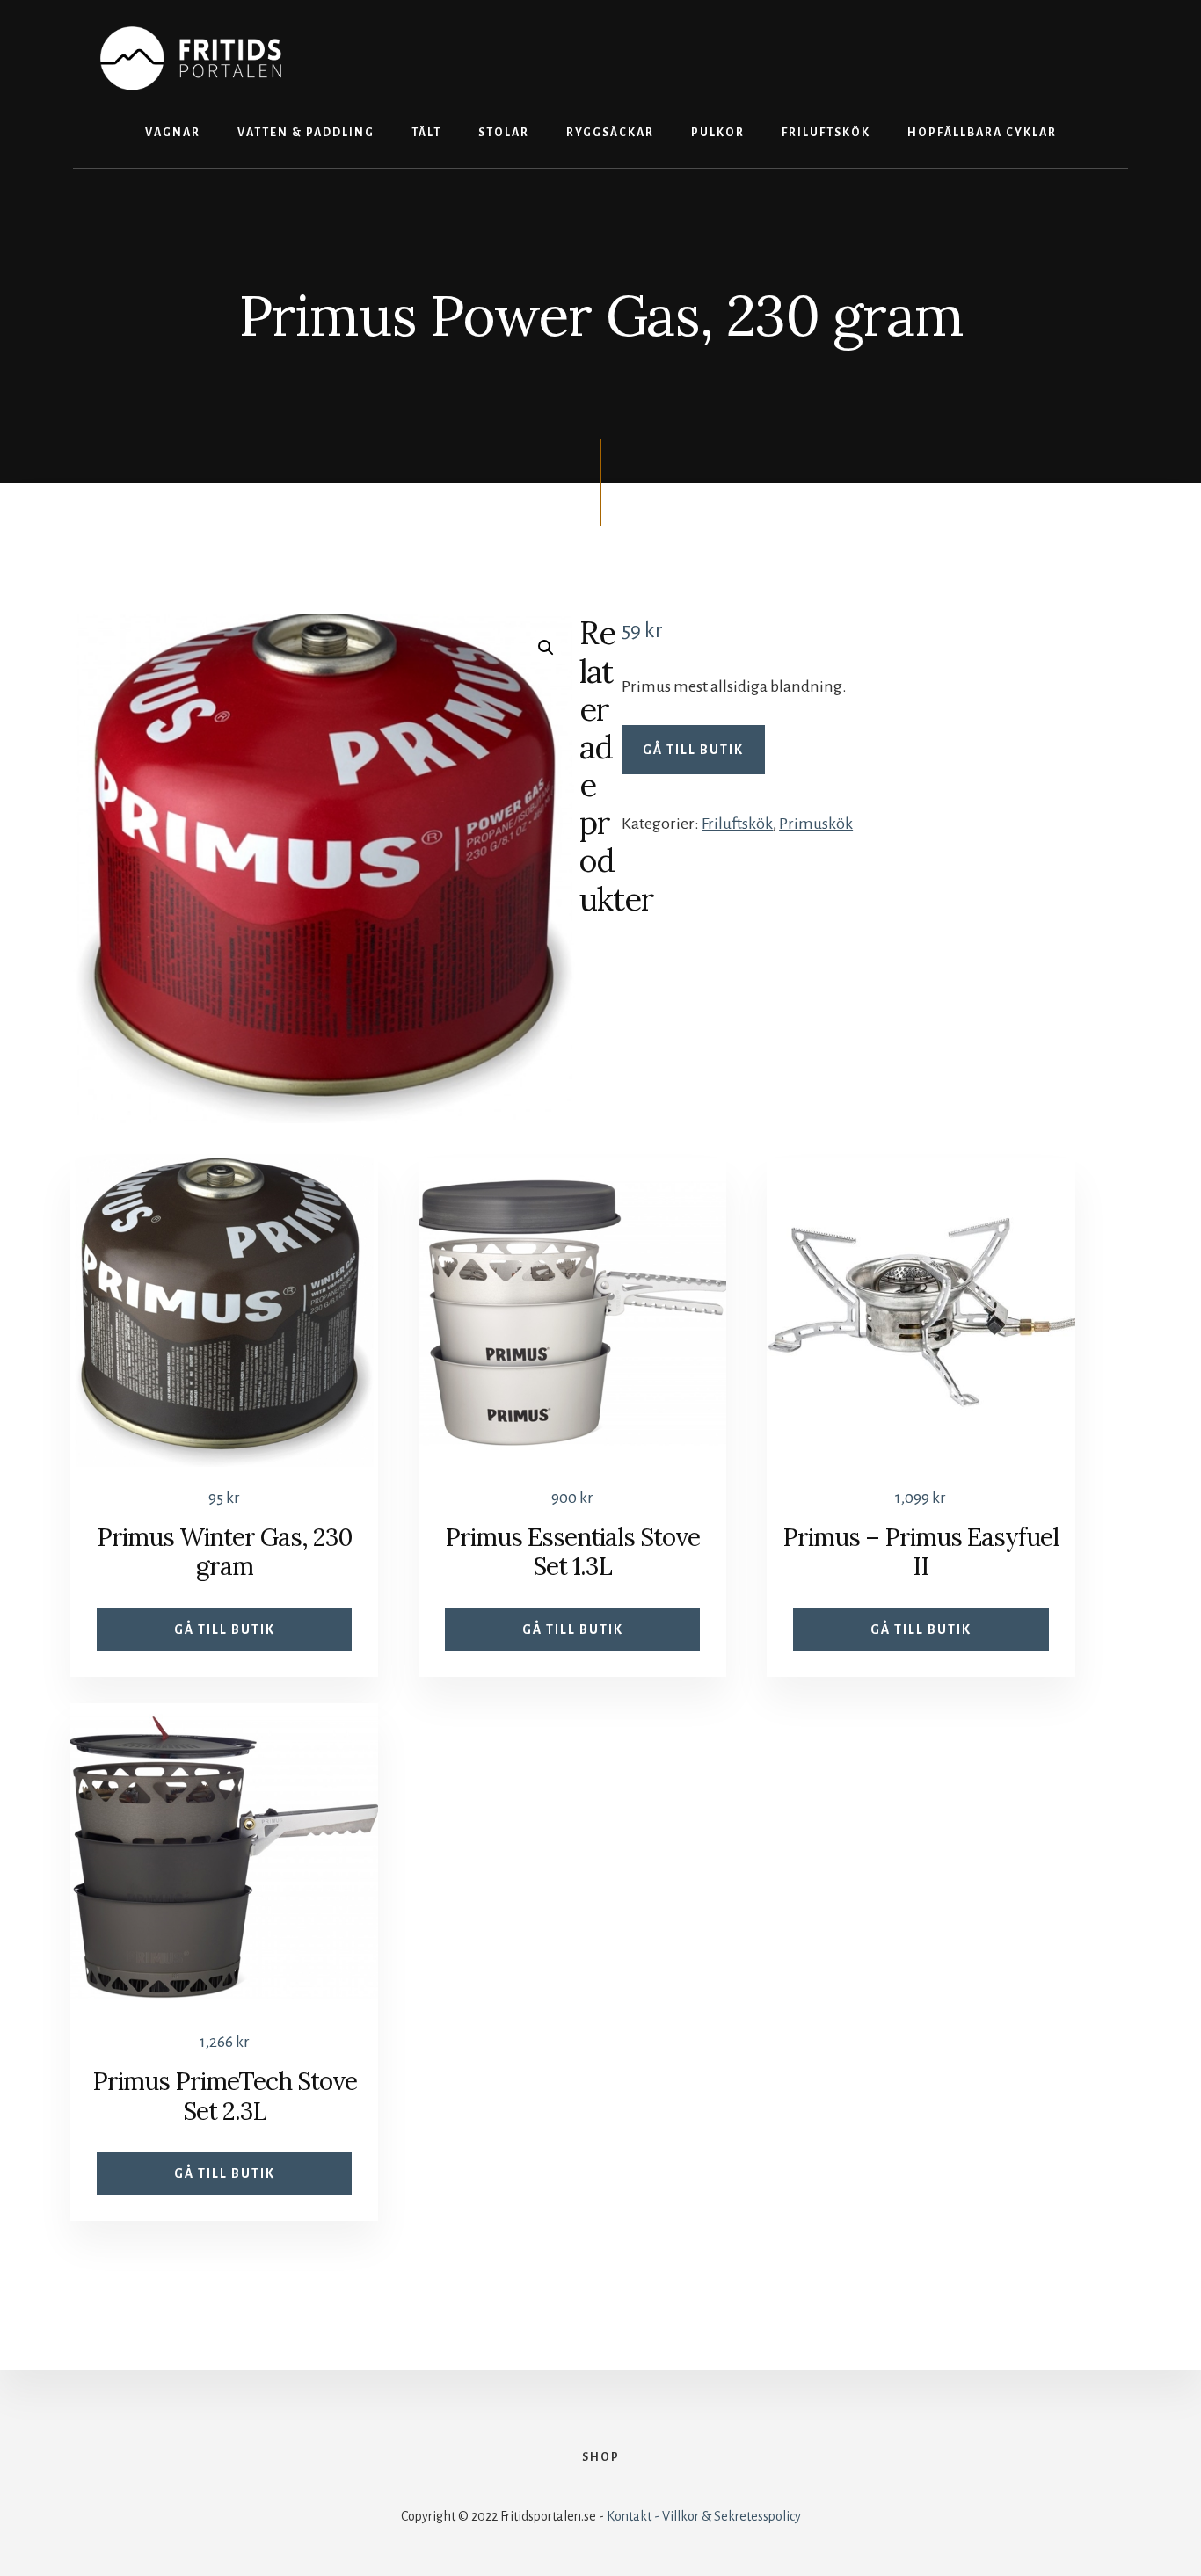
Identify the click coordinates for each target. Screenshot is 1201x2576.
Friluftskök (737, 824)
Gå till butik (693, 750)
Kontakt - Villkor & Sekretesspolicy (704, 2516)
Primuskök (816, 824)
